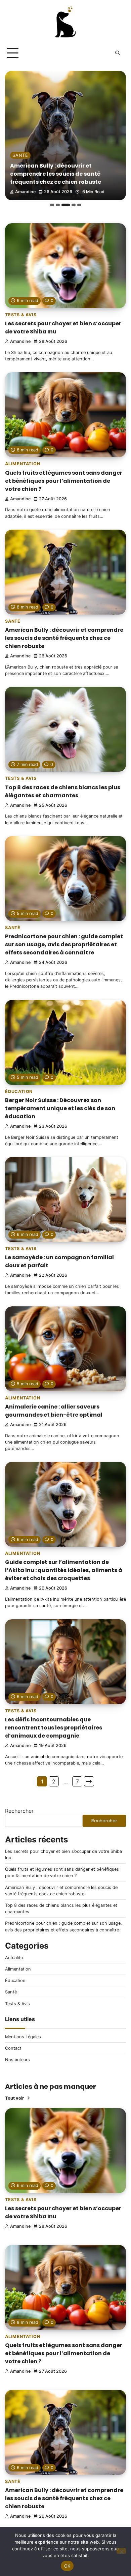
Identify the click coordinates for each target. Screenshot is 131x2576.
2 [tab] (58, 205)
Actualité (14, 1958)
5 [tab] (79, 205)
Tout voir (14, 2098)
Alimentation (23, 464)
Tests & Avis (29, 163)
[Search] (118, 53)
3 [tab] (63, 205)
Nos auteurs (17, 2060)
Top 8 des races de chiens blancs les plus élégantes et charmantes (61, 178)
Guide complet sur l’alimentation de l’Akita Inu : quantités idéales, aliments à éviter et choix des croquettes (64, 1570)
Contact (13, 2048)
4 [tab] (71, 205)
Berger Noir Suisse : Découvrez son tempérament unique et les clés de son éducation (60, 1108)
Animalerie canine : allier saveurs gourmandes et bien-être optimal (54, 1411)
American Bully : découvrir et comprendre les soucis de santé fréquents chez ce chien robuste (64, 638)
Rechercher (19, 1811)
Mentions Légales (23, 2037)
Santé (13, 621)
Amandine (26, 192)
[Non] (121, 2551)
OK (67, 2566)
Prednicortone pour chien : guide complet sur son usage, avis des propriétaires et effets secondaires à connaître (64, 944)
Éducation (19, 1091)
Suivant (89, 1781)
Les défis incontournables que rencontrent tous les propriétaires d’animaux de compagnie (54, 1728)
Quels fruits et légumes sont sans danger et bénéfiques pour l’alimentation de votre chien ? (64, 481)
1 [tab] (52, 205)
